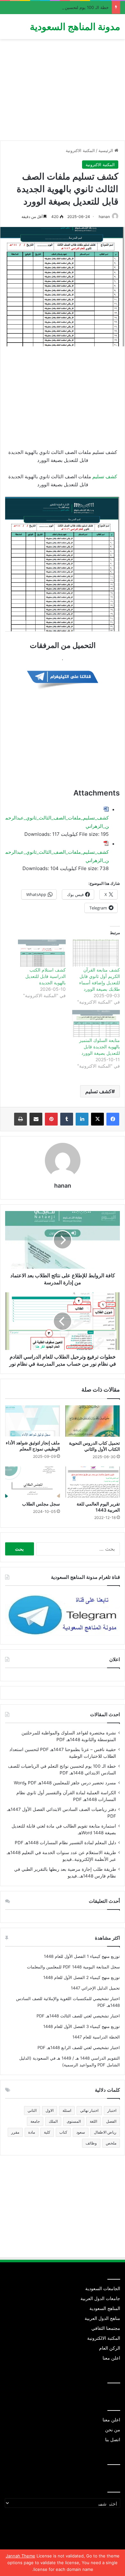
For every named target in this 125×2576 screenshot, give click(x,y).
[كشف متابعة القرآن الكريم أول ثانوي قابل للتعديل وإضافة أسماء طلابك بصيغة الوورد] (96, 953)
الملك (53, 2121)
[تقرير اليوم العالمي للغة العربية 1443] (92, 1482)
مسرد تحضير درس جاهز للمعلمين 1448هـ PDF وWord (65, 1783)
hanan (104, 217)
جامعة (35, 2121)
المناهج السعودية (105, 2308)
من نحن (113, 2430)
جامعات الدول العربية (100, 2298)
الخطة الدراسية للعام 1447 (96, 2037)
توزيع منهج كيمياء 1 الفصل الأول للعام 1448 (82, 1956)
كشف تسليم (105, 476)
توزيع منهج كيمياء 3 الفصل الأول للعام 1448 (82, 2026)
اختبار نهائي (89, 2110)
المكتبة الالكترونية (104, 2338)
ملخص (111, 2143)
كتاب (63, 2132)
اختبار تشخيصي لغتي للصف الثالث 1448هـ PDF (78, 2016)
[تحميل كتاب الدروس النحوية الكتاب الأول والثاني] (92, 1421)
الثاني (32, 2110)
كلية (47, 2132)
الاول (50, 2110)
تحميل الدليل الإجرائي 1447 (95, 1988)
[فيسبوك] (113, 1119)
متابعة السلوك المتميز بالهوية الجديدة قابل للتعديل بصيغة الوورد (100, 1047)
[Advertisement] (63, 92)
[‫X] (97, 1119)
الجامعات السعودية (103, 2289)
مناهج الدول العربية (102, 2318)
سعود (81, 2132)
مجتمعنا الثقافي (106, 2328)
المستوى (74, 2121)
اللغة (93, 2121)
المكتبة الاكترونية (80, 150)
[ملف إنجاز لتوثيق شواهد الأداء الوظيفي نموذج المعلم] (33, 1421)
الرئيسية (106, 150)
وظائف (91, 2143)
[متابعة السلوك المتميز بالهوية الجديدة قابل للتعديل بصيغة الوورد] (96, 1024)
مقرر (15, 2132)
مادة (32, 2132)
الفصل (111, 2121)
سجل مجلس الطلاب (41, 1504)
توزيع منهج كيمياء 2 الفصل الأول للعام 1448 (82, 1977)
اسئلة (67, 2110)
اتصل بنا (113, 2440)
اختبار (112, 2110)
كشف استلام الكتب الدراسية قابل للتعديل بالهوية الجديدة (46, 976)
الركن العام (110, 2348)
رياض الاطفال (105, 2132)
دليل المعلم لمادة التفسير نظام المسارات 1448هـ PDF (65, 1843)
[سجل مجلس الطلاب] (33, 1482)
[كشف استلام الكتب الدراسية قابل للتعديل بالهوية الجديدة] (42, 953)
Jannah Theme (21, 2556)
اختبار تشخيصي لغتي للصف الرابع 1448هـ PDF (79, 2047)
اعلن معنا (111, 2358)
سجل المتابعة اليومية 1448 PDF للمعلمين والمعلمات (73, 1967)
